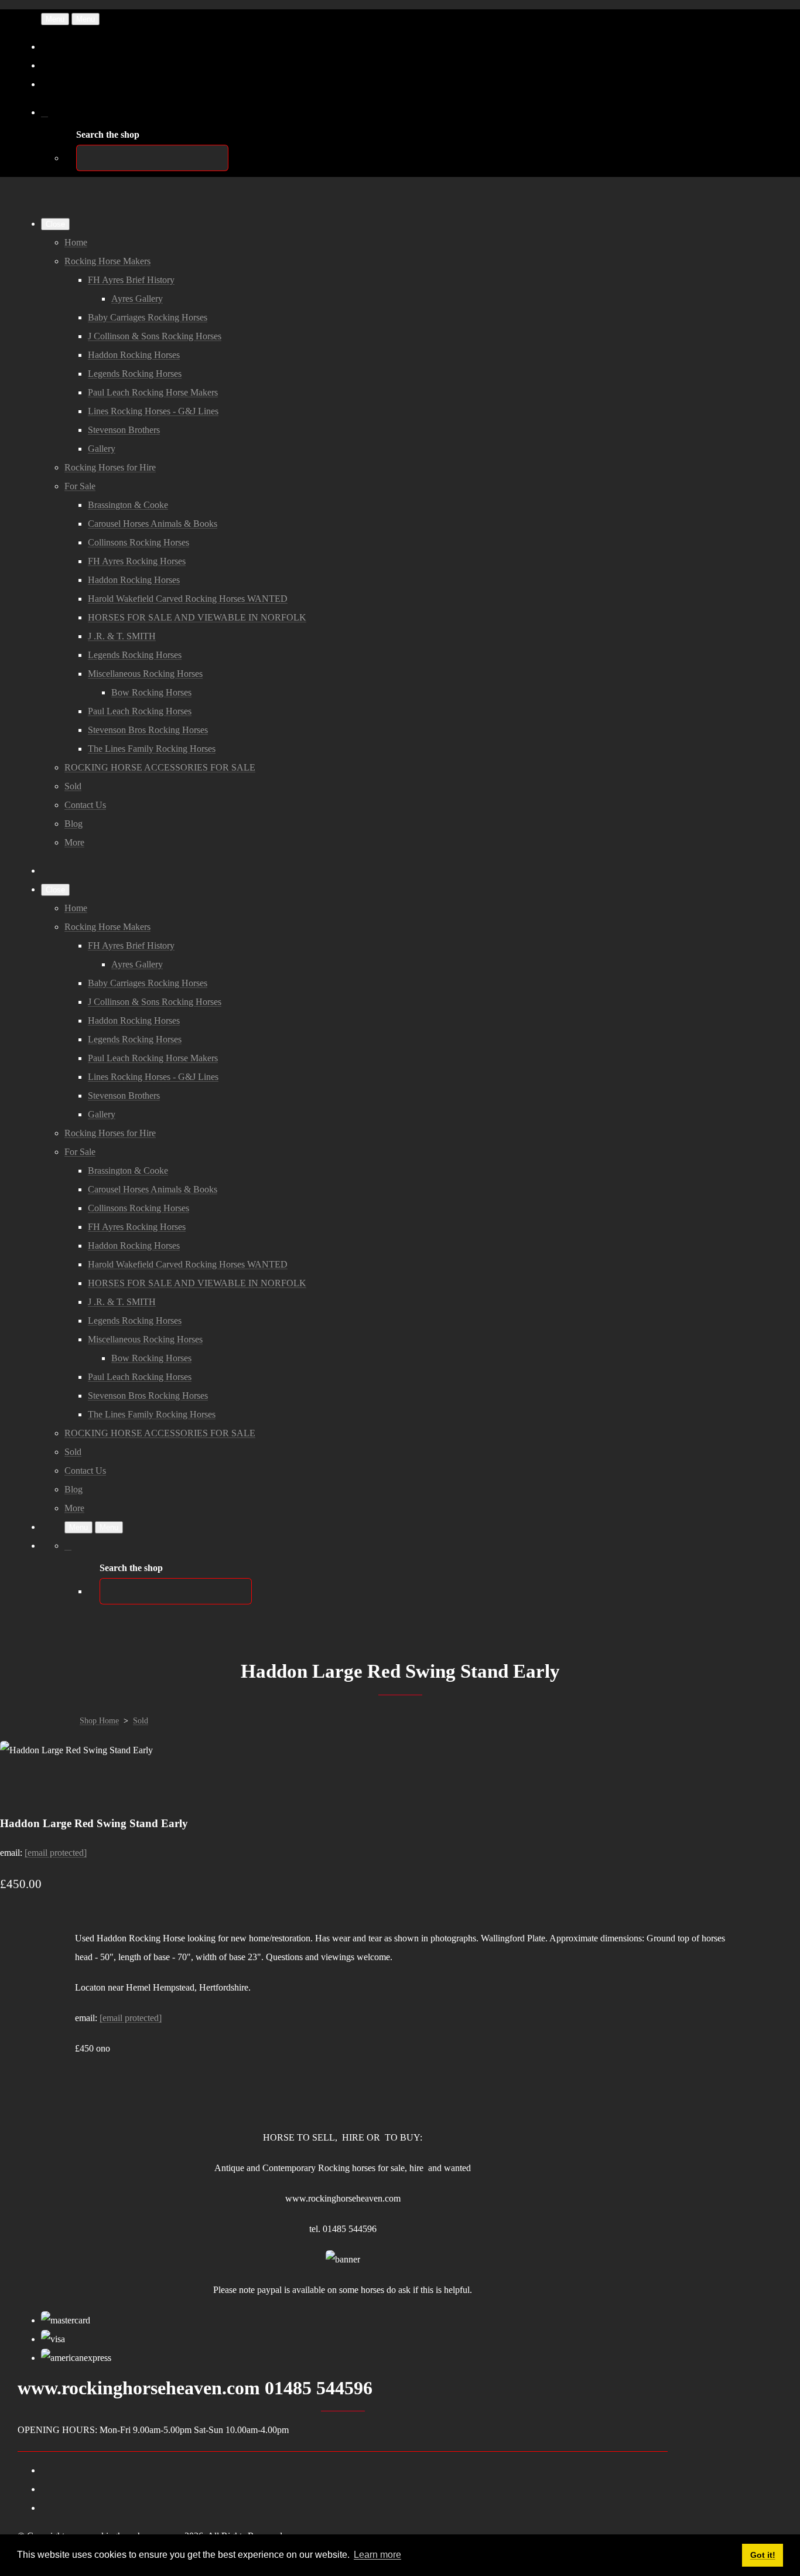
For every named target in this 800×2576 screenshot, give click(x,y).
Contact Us (85, 805)
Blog (73, 824)
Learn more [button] (377, 2555)
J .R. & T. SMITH (122, 636)
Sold (73, 786)
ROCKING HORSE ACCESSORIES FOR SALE (160, 767)
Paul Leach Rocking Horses (140, 711)
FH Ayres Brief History (131, 280)
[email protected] (56, 1853)
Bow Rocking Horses (151, 692)
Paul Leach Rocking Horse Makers (153, 392)
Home (76, 242)
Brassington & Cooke (128, 505)
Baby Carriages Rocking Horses (148, 317)
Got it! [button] (763, 2555)
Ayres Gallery (137, 299)
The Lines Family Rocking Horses (152, 749)
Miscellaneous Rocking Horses (145, 674)
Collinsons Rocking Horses (139, 542)
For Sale (80, 486)
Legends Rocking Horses (135, 374)
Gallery (102, 449)
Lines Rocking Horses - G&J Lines (153, 411)
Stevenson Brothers (124, 430)
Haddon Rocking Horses (134, 355)
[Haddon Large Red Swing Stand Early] (19, 1787)
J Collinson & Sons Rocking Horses (155, 336)
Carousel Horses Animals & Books (153, 524)
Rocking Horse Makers (107, 261)
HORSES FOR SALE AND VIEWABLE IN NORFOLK (197, 617)
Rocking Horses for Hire (110, 467)
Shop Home (99, 1721)
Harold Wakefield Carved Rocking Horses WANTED (188, 599)
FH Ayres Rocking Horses (137, 561)
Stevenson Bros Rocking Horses (148, 730)
